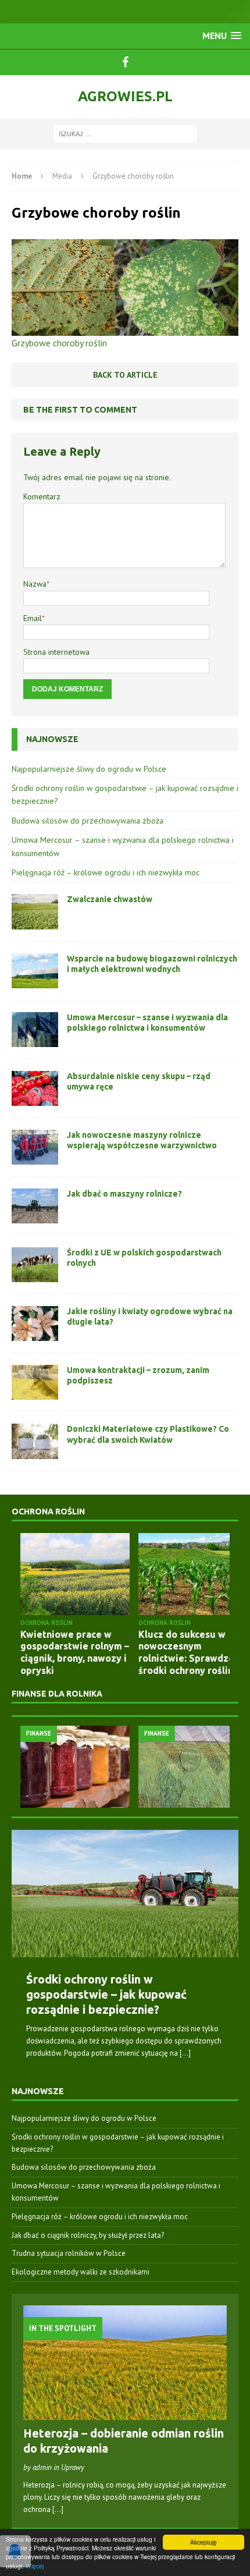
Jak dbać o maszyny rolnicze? (124, 1194)
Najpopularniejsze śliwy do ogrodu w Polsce (89, 769)
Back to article (125, 375)
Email (33, 618)
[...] (185, 2053)
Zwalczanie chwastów (110, 899)
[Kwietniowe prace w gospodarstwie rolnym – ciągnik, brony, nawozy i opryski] (75, 1574)
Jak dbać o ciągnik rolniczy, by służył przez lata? (88, 2235)
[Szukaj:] (125, 133)
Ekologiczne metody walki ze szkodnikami (81, 2272)
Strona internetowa (56, 652)
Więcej (35, 2566)
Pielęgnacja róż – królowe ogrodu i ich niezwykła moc (106, 872)
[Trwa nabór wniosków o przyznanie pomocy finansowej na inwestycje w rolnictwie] (193, 1767)
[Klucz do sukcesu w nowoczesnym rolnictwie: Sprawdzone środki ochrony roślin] (193, 1574)
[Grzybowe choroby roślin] (125, 328)
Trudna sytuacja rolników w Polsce (69, 2253)
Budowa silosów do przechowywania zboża (87, 821)
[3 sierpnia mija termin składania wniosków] (75, 1767)
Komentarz (42, 496)
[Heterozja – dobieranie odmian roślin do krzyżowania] (125, 2413)
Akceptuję (203, 2542)
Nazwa (35, 584)
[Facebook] (125, 62)
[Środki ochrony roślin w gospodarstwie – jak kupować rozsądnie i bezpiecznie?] (125, 1894)
